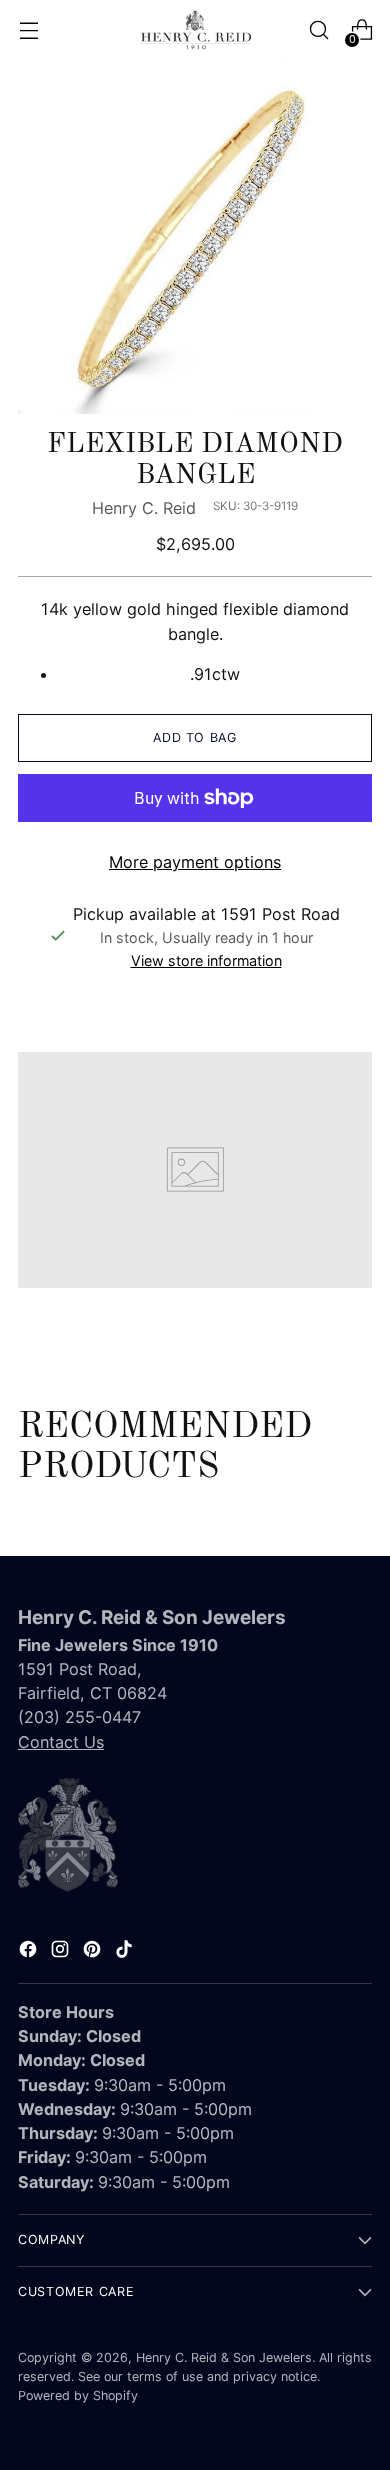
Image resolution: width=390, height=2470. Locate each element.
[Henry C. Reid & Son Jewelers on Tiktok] (126, 1952)
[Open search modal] (318, 30)
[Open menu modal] (28, 30)
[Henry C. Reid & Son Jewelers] (195, 30)
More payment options (195, 862)
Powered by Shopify (78, 2395)
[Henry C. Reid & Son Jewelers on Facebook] (30, 1952)
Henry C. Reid (144, 508)
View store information (206, 960)
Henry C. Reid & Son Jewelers (224, 2357)
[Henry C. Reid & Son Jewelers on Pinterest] (94, 1952)
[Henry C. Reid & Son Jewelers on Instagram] (62, 1952)
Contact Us (61, 1742)
